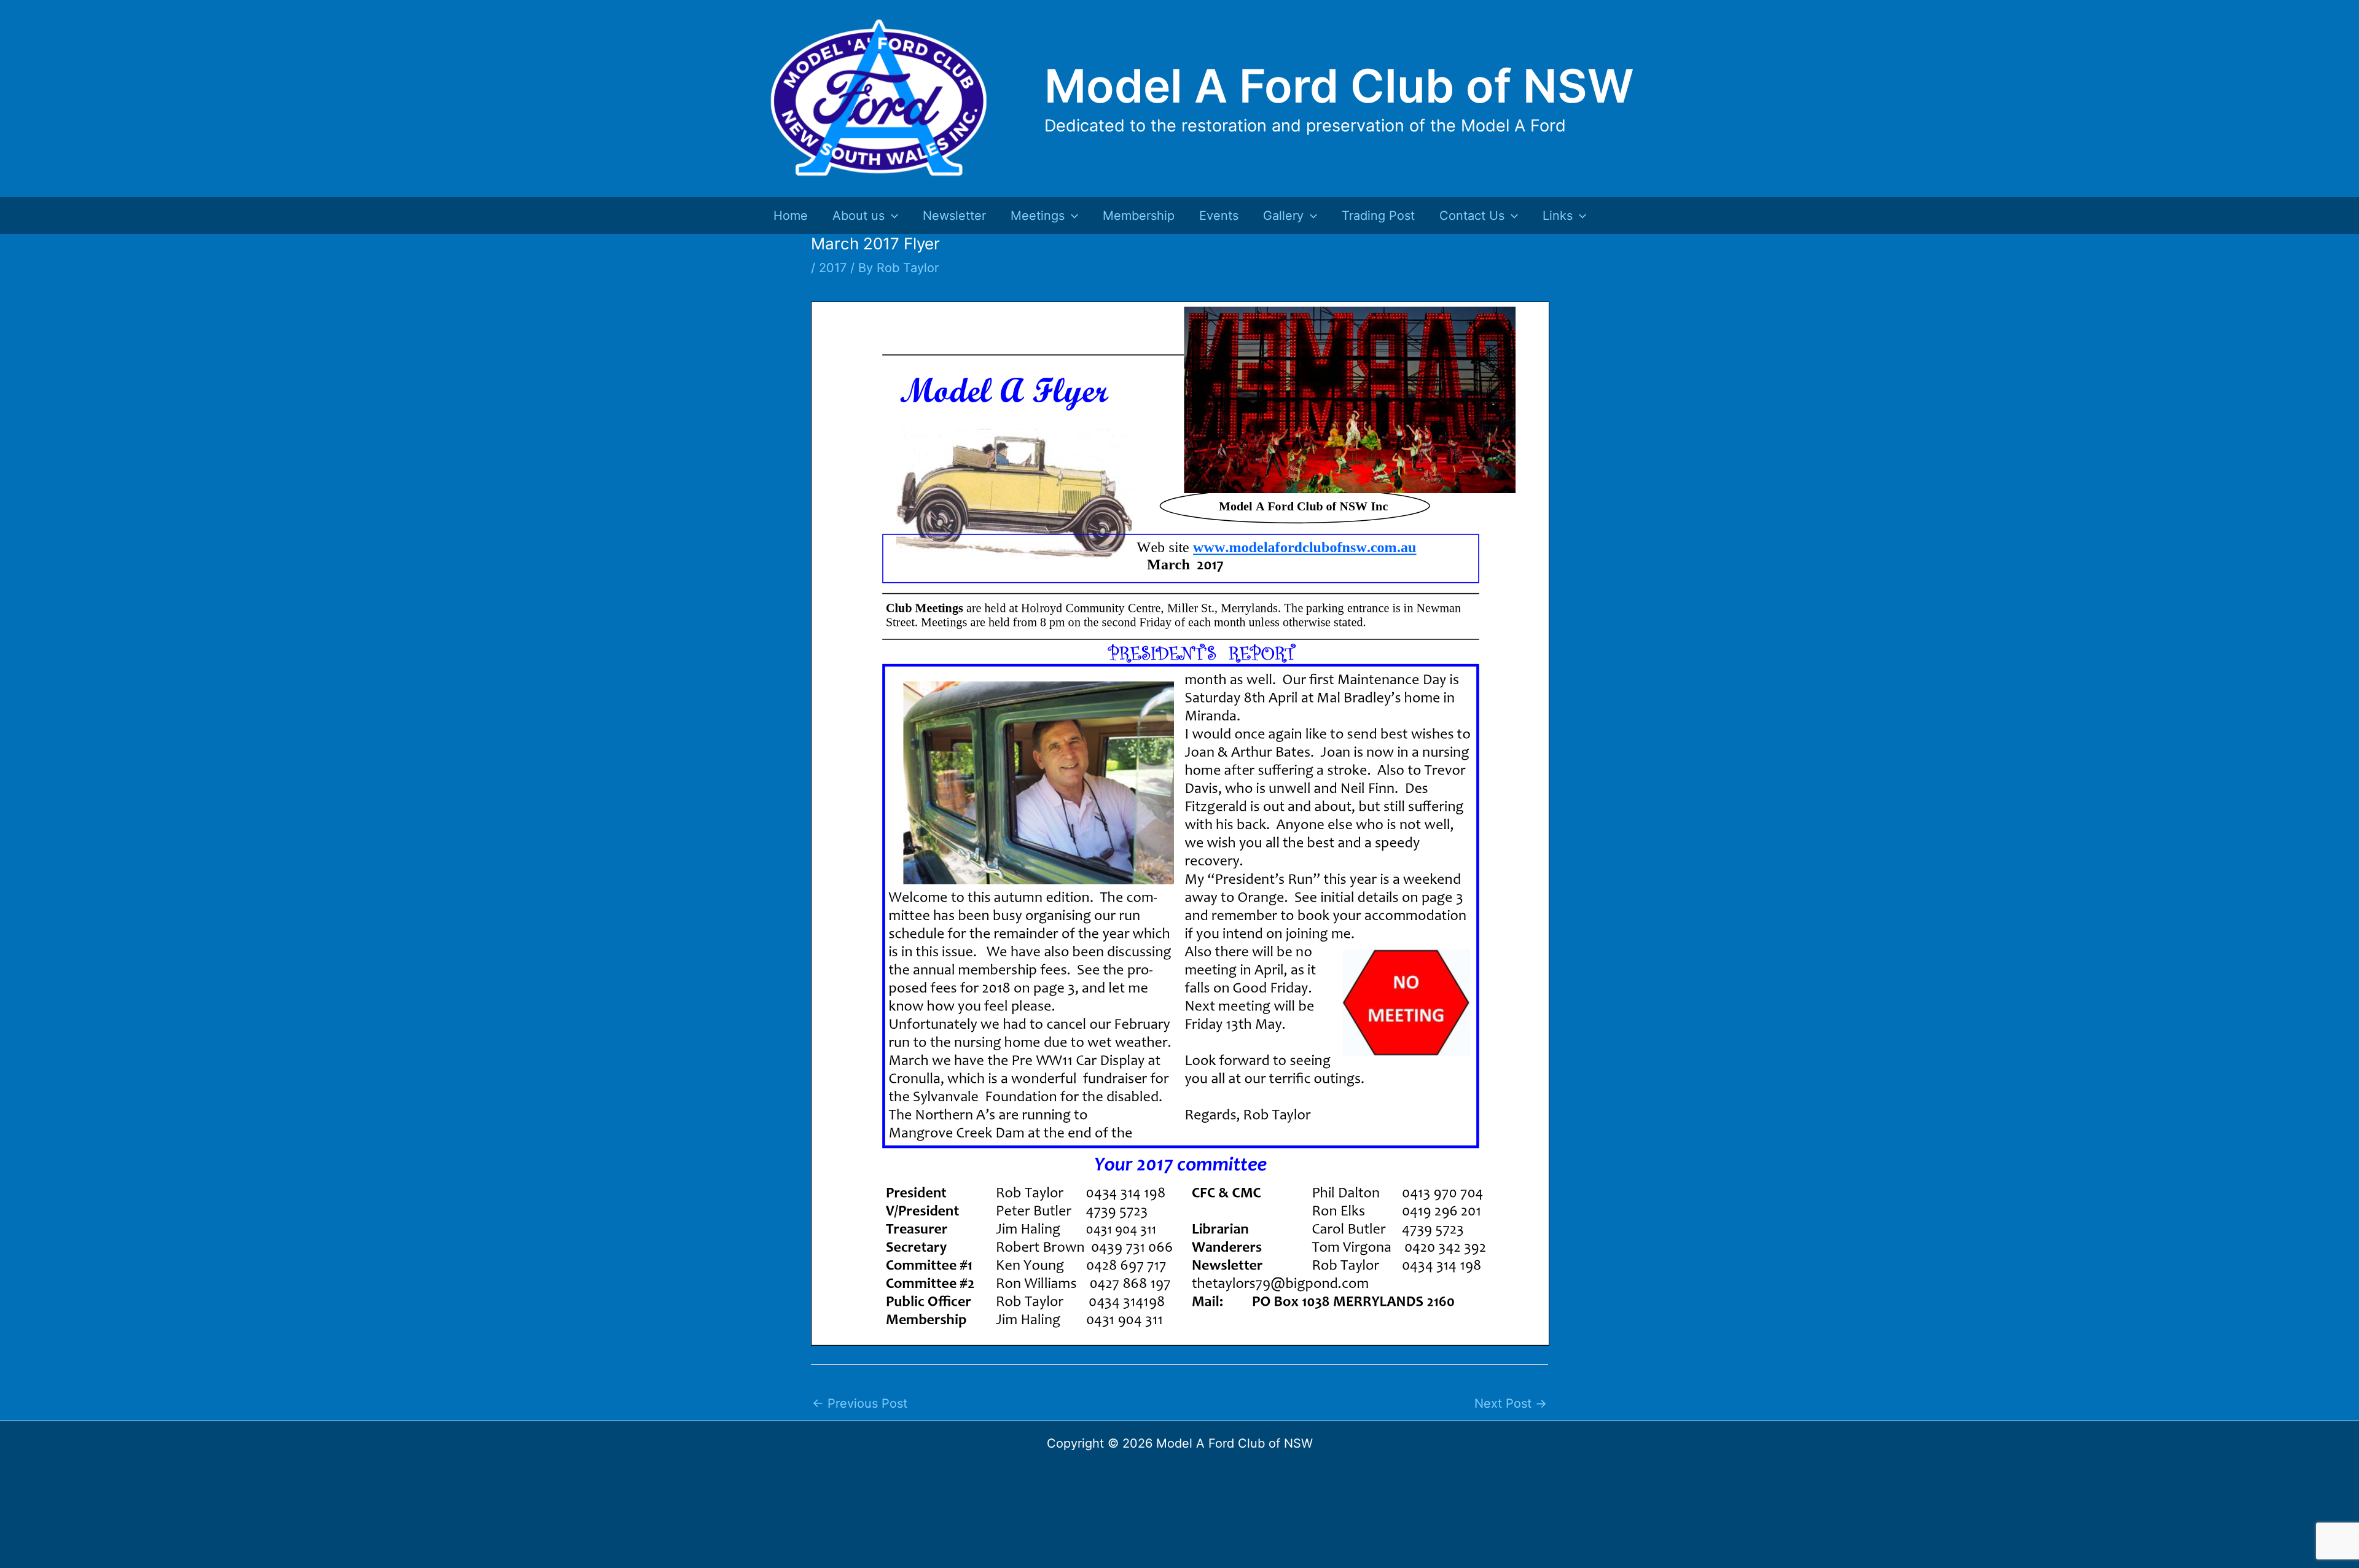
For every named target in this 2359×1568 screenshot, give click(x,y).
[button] (891, 216)
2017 (833, 268)
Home (791, 216)
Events (1219, 216)
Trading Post (1378, 216)
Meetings (1038, 216)
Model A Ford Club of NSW (1339, 86)
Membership (1139, 216)
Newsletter (954, 216)
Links (1558, 216)
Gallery (1283, 216)
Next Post (1511, 1403)
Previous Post (860, 1403)
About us (859, 216)
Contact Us (1472, 216)
